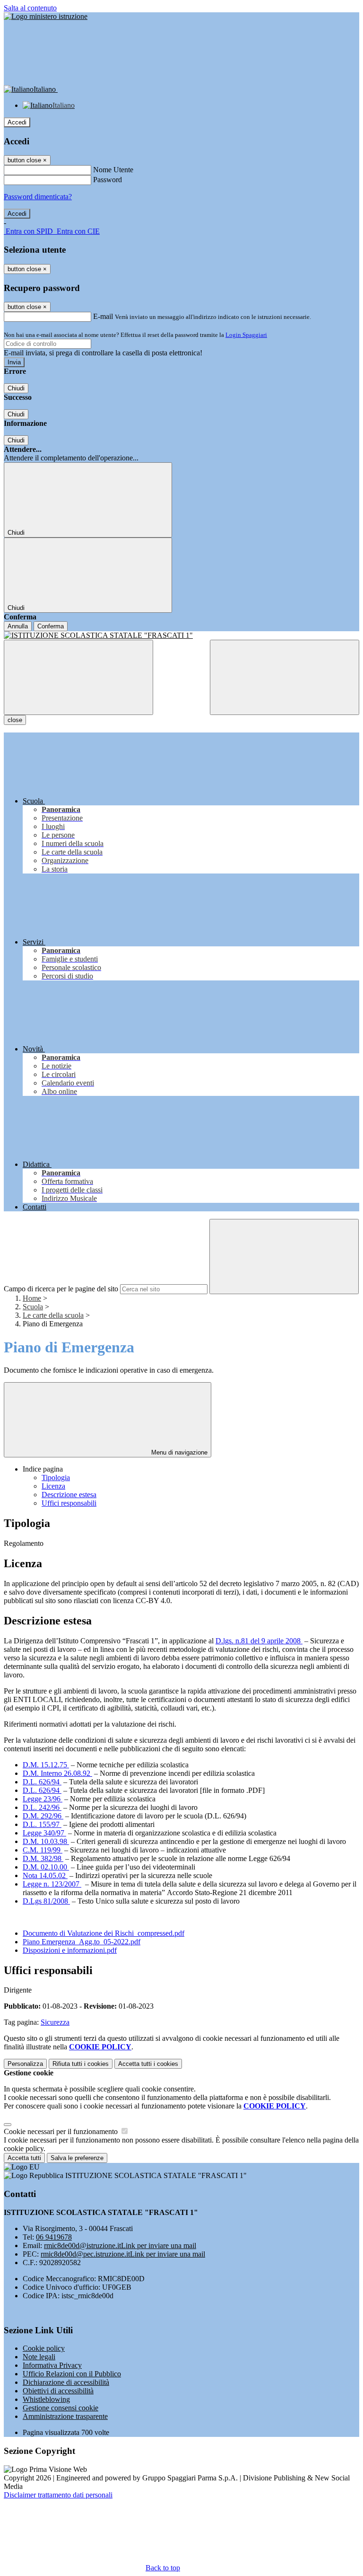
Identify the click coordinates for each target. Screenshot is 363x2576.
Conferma (51, 626)
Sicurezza (55, 2022)
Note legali (39, 2357)
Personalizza (25, 2064)
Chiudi (16, 388)
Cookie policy (44, 2348)
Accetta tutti (148, 2064)
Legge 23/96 (43, 1799)
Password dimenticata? (38, 197)
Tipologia (56, 1478)
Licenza (53, 1486)
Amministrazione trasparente (65, 2416)
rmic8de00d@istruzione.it (120, 2245)
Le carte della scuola (53, 1315)
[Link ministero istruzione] (46, 16)
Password (108, 180)
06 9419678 (54, 2237)
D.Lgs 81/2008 (46, 1901)
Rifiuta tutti (81, 2064)
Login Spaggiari (246, 335)
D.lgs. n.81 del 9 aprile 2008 (259, 1641)
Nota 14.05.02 (45, 1875)
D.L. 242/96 (42, 1807)
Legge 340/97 (44, 1833)
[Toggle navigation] (78, 677)
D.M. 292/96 (43, 1816)
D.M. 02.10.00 (46, 1867)
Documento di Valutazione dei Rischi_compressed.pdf (104, 1933)
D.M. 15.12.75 (46, 1765)
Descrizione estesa (69, 1495)
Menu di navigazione (178, 1452)
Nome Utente (113, 170)
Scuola (33, 1307)
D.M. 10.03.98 (46, 1841)
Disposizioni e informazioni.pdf (70, 1950)
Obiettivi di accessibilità (58, 2391)
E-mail (103, 316)
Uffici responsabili (69, 1503)
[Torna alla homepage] (181, 635)
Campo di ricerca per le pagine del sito (61, 1289)
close (15, 720)
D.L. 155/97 (42, 1824)
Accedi (17, 122)
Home (32, 1298)
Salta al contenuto (30, 8)
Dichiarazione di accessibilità (66, 2382)
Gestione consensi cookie (60, 2408)
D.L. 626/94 (42, 1782)
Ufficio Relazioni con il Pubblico (72, 2374)
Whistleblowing (46, 2399)
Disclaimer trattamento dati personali (58, 2495)
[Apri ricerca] (285, 677)
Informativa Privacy (52, 2365)
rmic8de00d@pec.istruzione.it (123, 2254)
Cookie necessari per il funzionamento (62, 2131)
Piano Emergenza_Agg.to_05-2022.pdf (82, 1942)
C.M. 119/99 (43, 1850)
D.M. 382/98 (43, 1858)
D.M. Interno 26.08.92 (57, 1773)
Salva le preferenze (77, 2158)
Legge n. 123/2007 (52, 1884)
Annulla (18, 626)
